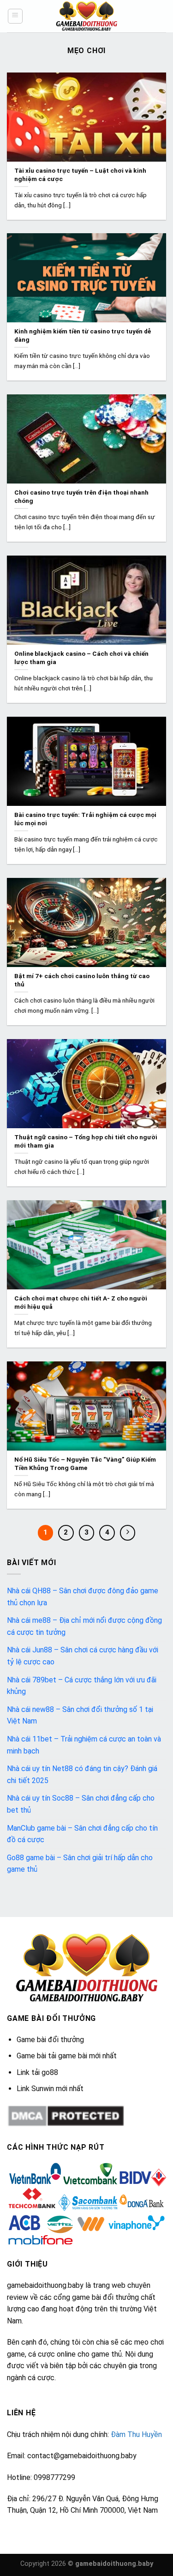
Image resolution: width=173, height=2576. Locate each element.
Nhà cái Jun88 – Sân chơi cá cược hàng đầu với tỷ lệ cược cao (83, 1656)
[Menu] (15, 16)
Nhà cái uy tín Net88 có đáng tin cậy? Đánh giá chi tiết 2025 (82, 1775)
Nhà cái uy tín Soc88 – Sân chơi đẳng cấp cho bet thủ (81, 1804)
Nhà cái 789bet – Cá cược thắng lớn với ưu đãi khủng (82, 1686)
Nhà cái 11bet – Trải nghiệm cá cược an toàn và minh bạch (84, 1745)
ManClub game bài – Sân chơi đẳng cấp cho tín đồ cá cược (82, 1834)
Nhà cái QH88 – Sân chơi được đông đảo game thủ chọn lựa (83, 1597)
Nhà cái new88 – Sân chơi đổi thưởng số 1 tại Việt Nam (80, 1715)
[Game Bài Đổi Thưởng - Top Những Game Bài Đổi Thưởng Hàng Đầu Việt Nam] (87, 16)
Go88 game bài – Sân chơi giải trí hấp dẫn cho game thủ (80, 1864)
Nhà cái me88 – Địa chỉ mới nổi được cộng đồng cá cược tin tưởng (84, 1626)
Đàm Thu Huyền (136, 2434)
